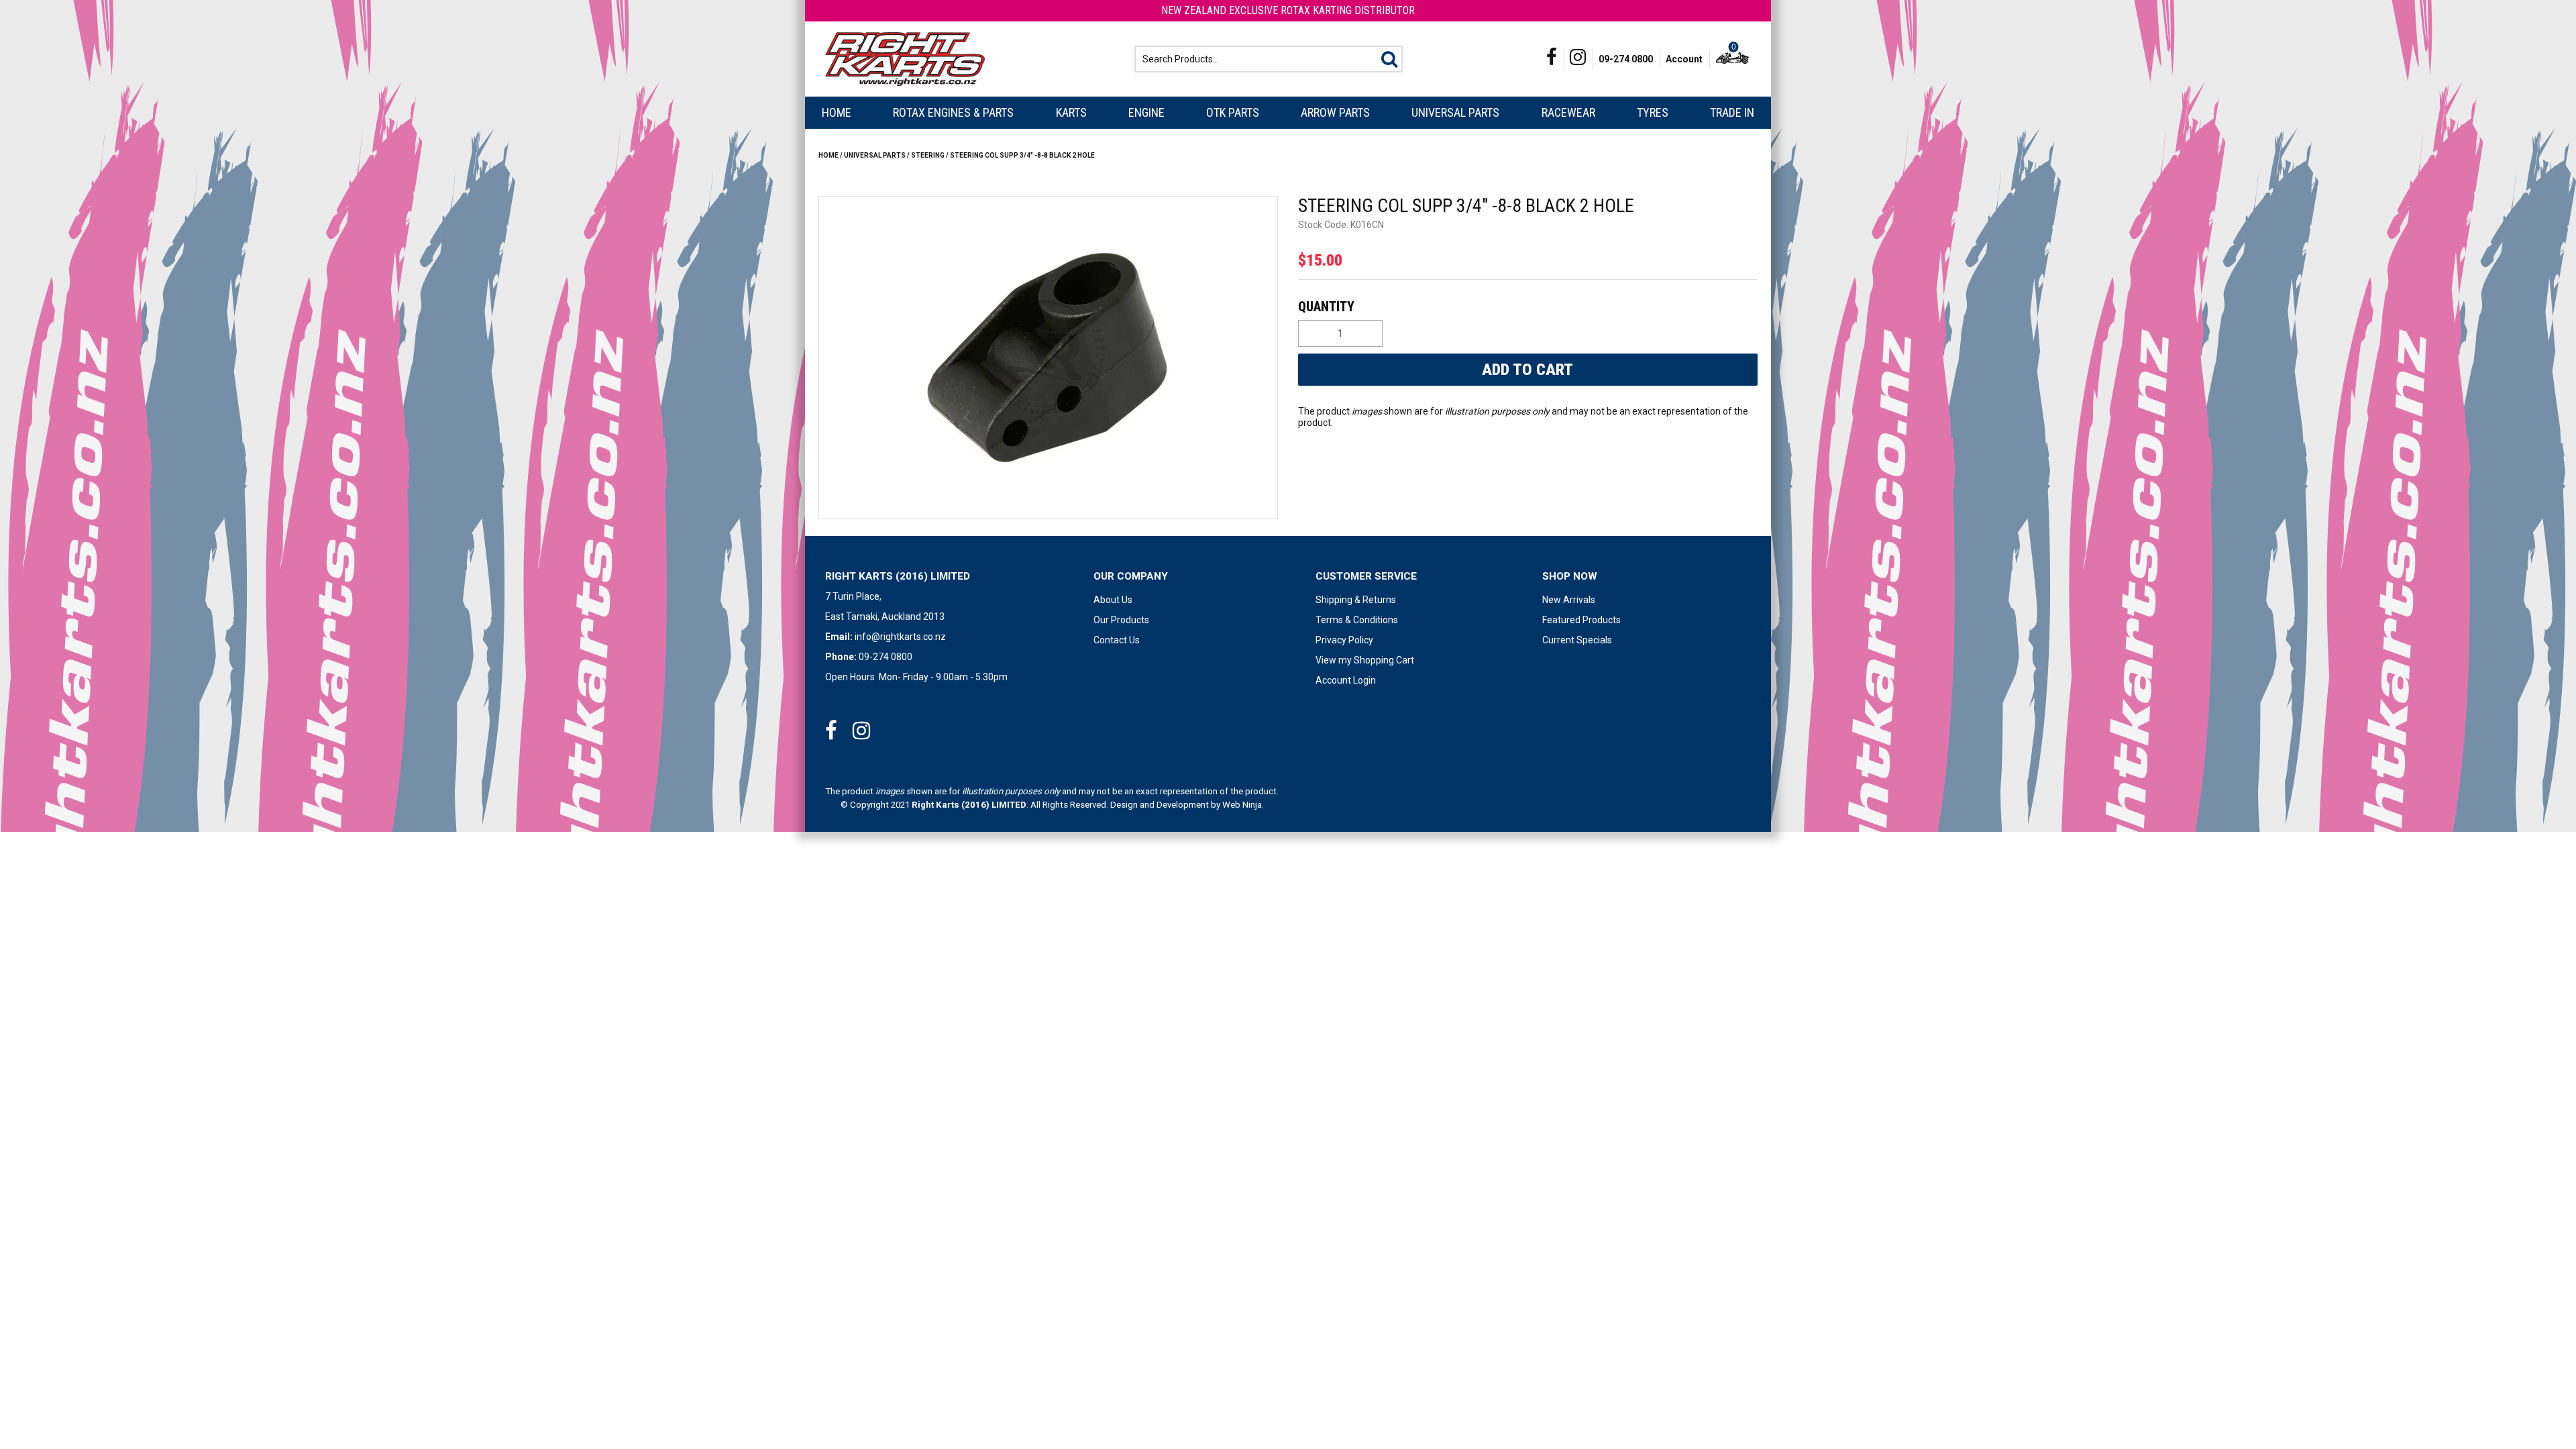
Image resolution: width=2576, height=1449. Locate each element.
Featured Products (1581, 620)
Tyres (1653, 112)
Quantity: (1526, 307)
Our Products (1121, 620)
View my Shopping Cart (1365, 660)
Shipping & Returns (1356, 600)
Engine (1146, 112)
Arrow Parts (1335, 112)
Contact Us (1117, 640)
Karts (1071, 112)
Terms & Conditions (1357, 620)
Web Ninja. (1243, 805)
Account (1684, 59)
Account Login (1346, 680)
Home (837, 112)
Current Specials (1577, 640)
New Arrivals (1569, 600)
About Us (1113, 600)
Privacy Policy (1344, 640)
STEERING (928, 155)
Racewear (1568, 112)
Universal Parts (1455, 112)
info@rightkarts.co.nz (900, 637)
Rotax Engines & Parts (953, 112)
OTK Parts (1233, 112)
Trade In (1732, 112)
